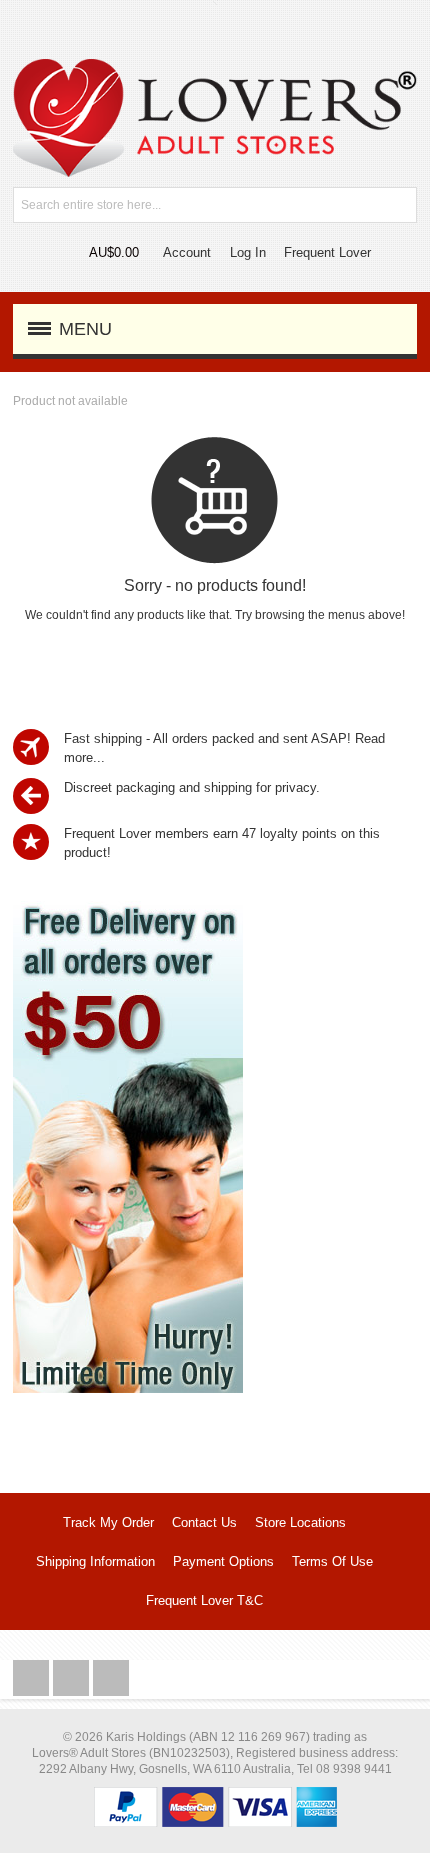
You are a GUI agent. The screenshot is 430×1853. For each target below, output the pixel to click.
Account (187, 252)
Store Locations (300, 1522)
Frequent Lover (327, 252)
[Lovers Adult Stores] (215, 68)
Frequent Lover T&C (204, 1600)
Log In (248, 252)
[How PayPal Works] (215, 1796)
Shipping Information (95, 1561)
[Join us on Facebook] (33, 1678)
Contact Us (204, 1522)
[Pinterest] (111, 1678)
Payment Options (223, 1561)
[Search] (399, 205)
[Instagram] (73, 1678)
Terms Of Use (332, 1561)
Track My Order (108, 1522)
